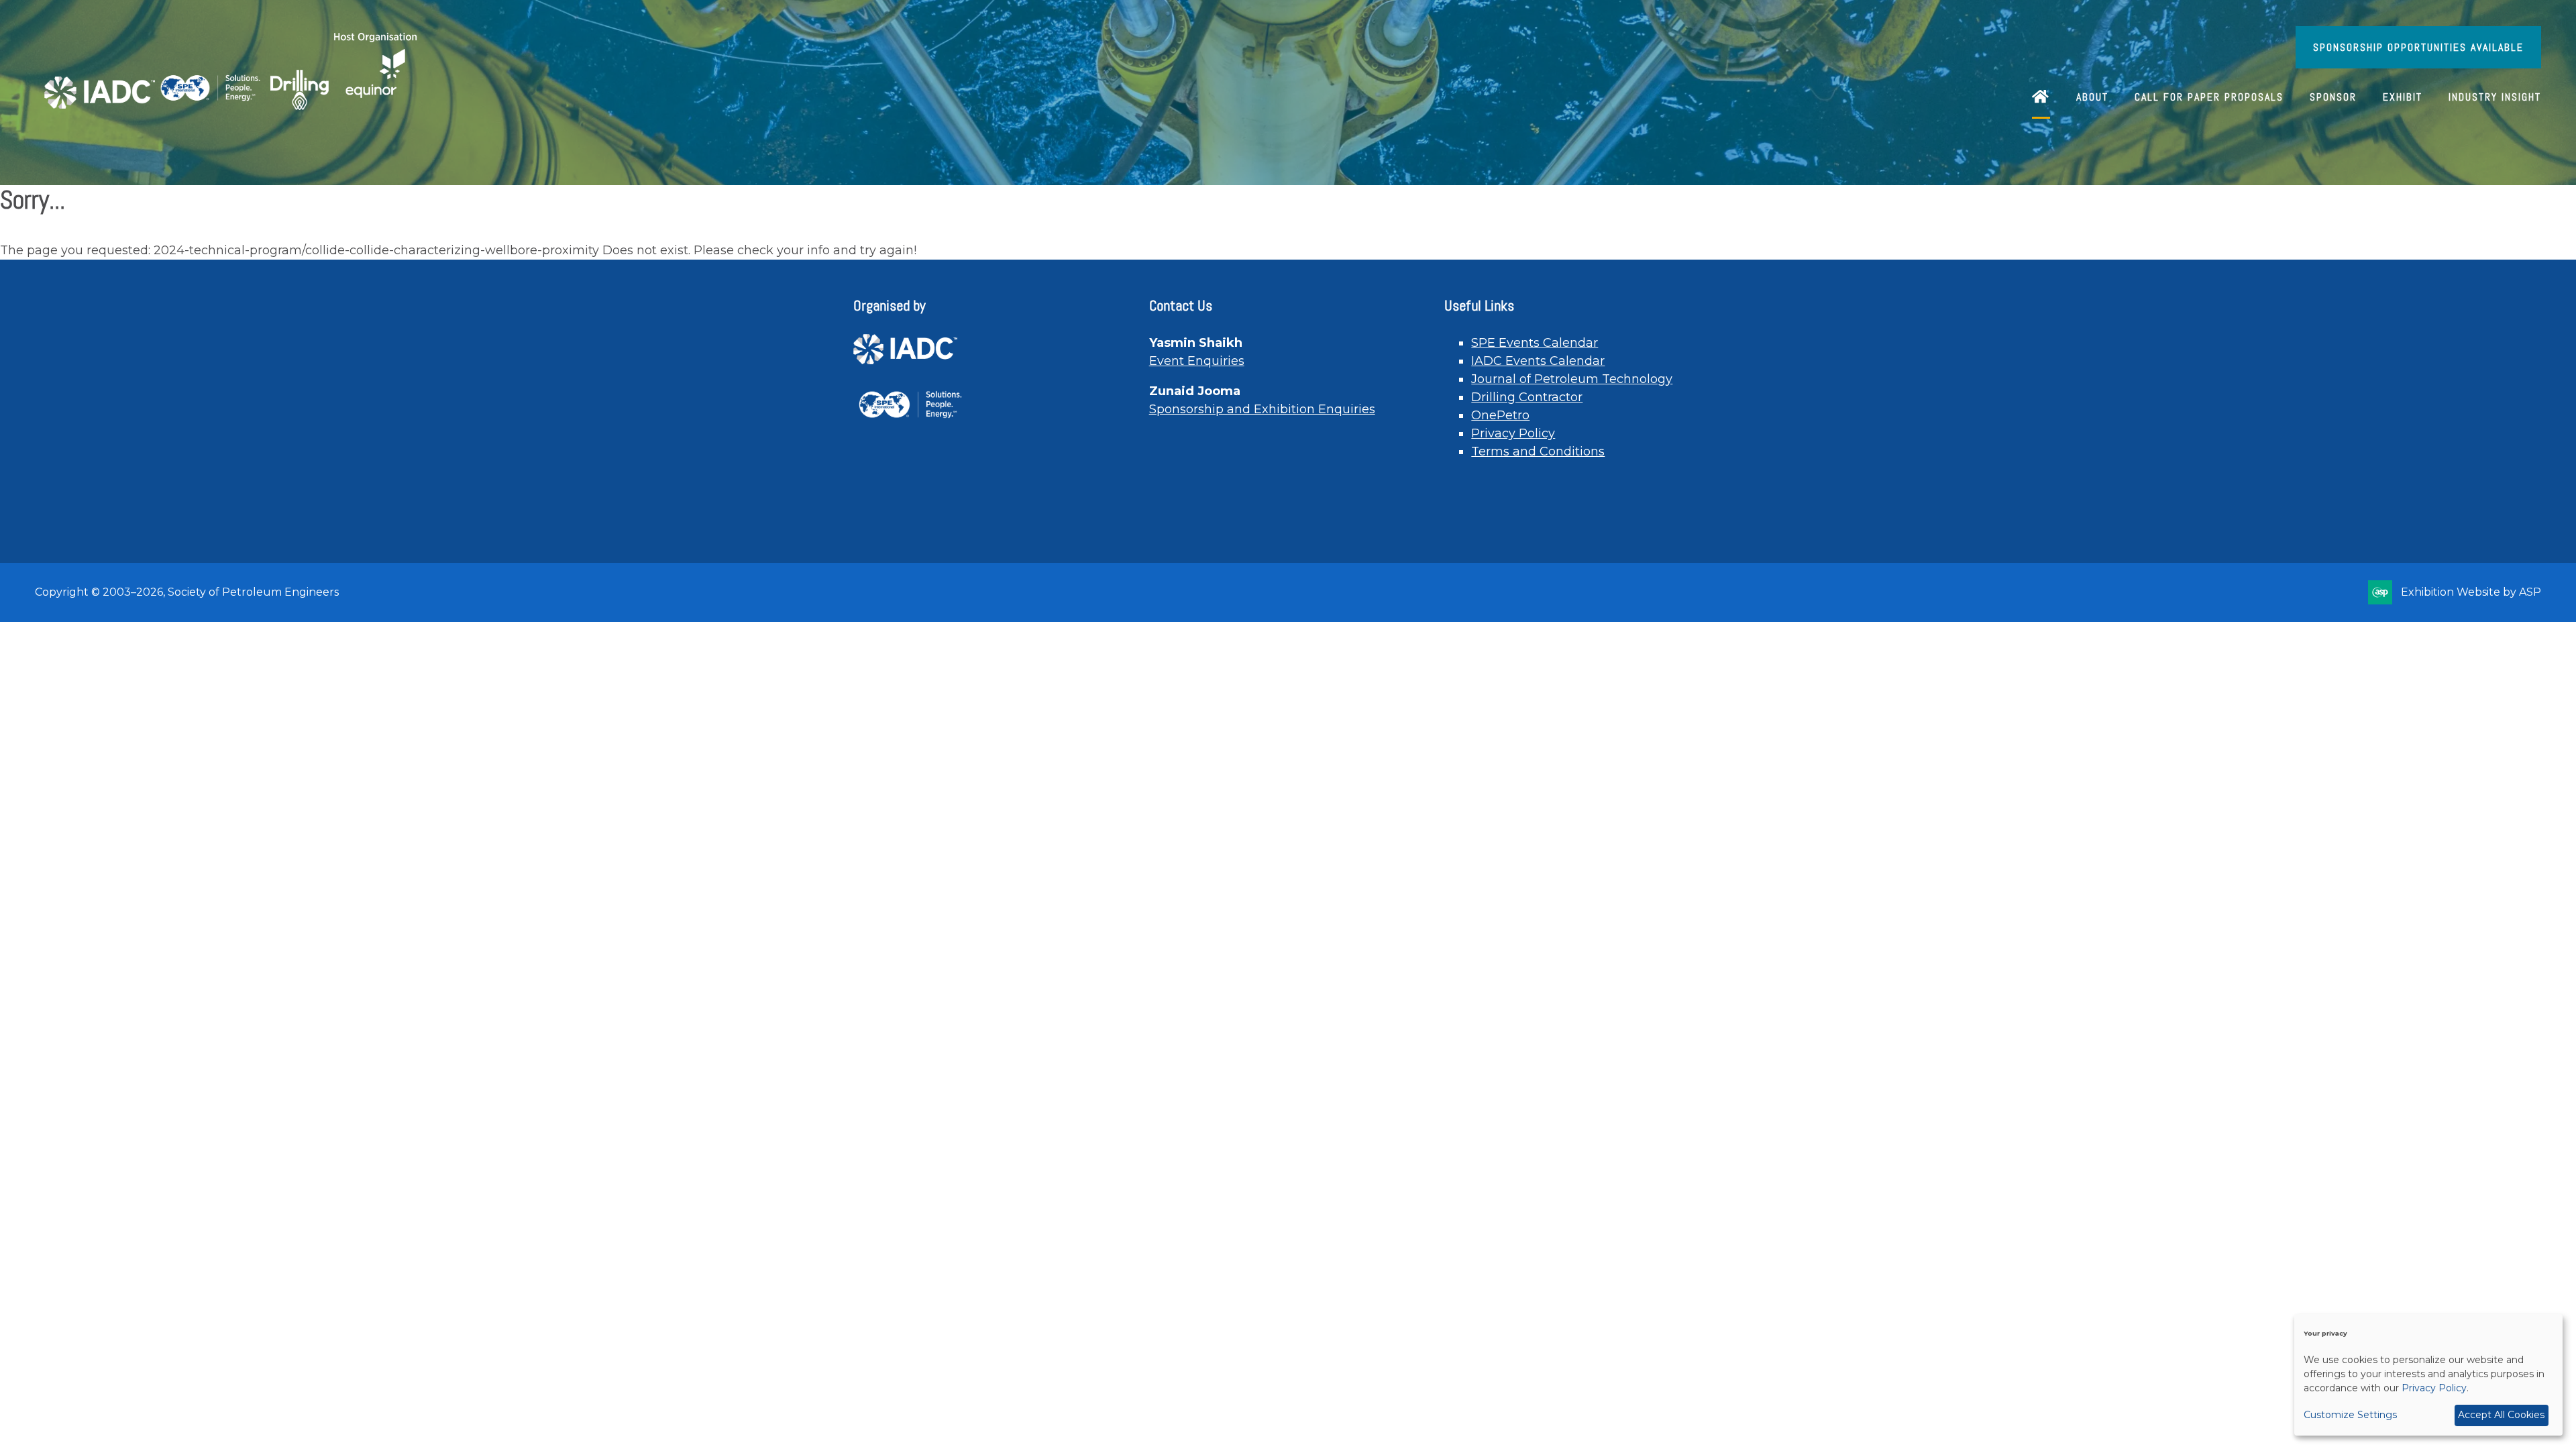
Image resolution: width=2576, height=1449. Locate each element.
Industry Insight (2495, 97)
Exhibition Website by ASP (2471, 592)
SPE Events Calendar (1535, 343)
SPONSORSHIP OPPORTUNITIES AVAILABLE (2418, 47)
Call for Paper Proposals (2209, 97)
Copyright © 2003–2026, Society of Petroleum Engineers (187, 592)
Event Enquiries (1197, 361)
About (2092, 97)
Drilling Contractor (1527, 397)
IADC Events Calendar (1538, 361)
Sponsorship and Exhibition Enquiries (1262, 409)
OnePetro (1500, 415)
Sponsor (2333, 97)
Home (2041, 98)
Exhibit (2403, 97)
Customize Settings (2350, 1415)
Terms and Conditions (1538, 451)
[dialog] (2428, 1375)
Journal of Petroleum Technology (1572, 379)
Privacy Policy (1513, 433)
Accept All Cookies (2501, 1415)
